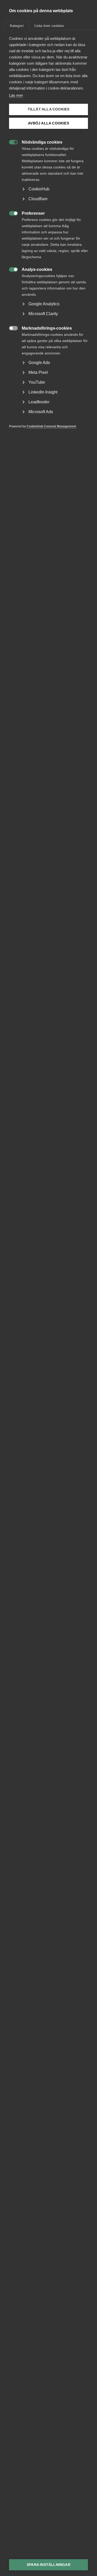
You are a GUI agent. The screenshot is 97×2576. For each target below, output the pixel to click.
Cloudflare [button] (38, 199)
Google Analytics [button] (44, 304)
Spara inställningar (48, 2565)
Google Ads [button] (39, 363)
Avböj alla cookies (48, 123)
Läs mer (16, 95)
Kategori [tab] (17, 26)
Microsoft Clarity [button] (43, 314)
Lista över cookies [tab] (49, 26)
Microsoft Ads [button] (41, 412)
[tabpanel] (48, 240)
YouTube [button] (37, 382)
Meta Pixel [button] (38, 372)
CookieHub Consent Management (51, 426)
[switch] (11, 142)
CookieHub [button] (39, 189)
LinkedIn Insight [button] (43, 392)
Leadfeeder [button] (39, 402)
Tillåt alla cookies (49, 109)
